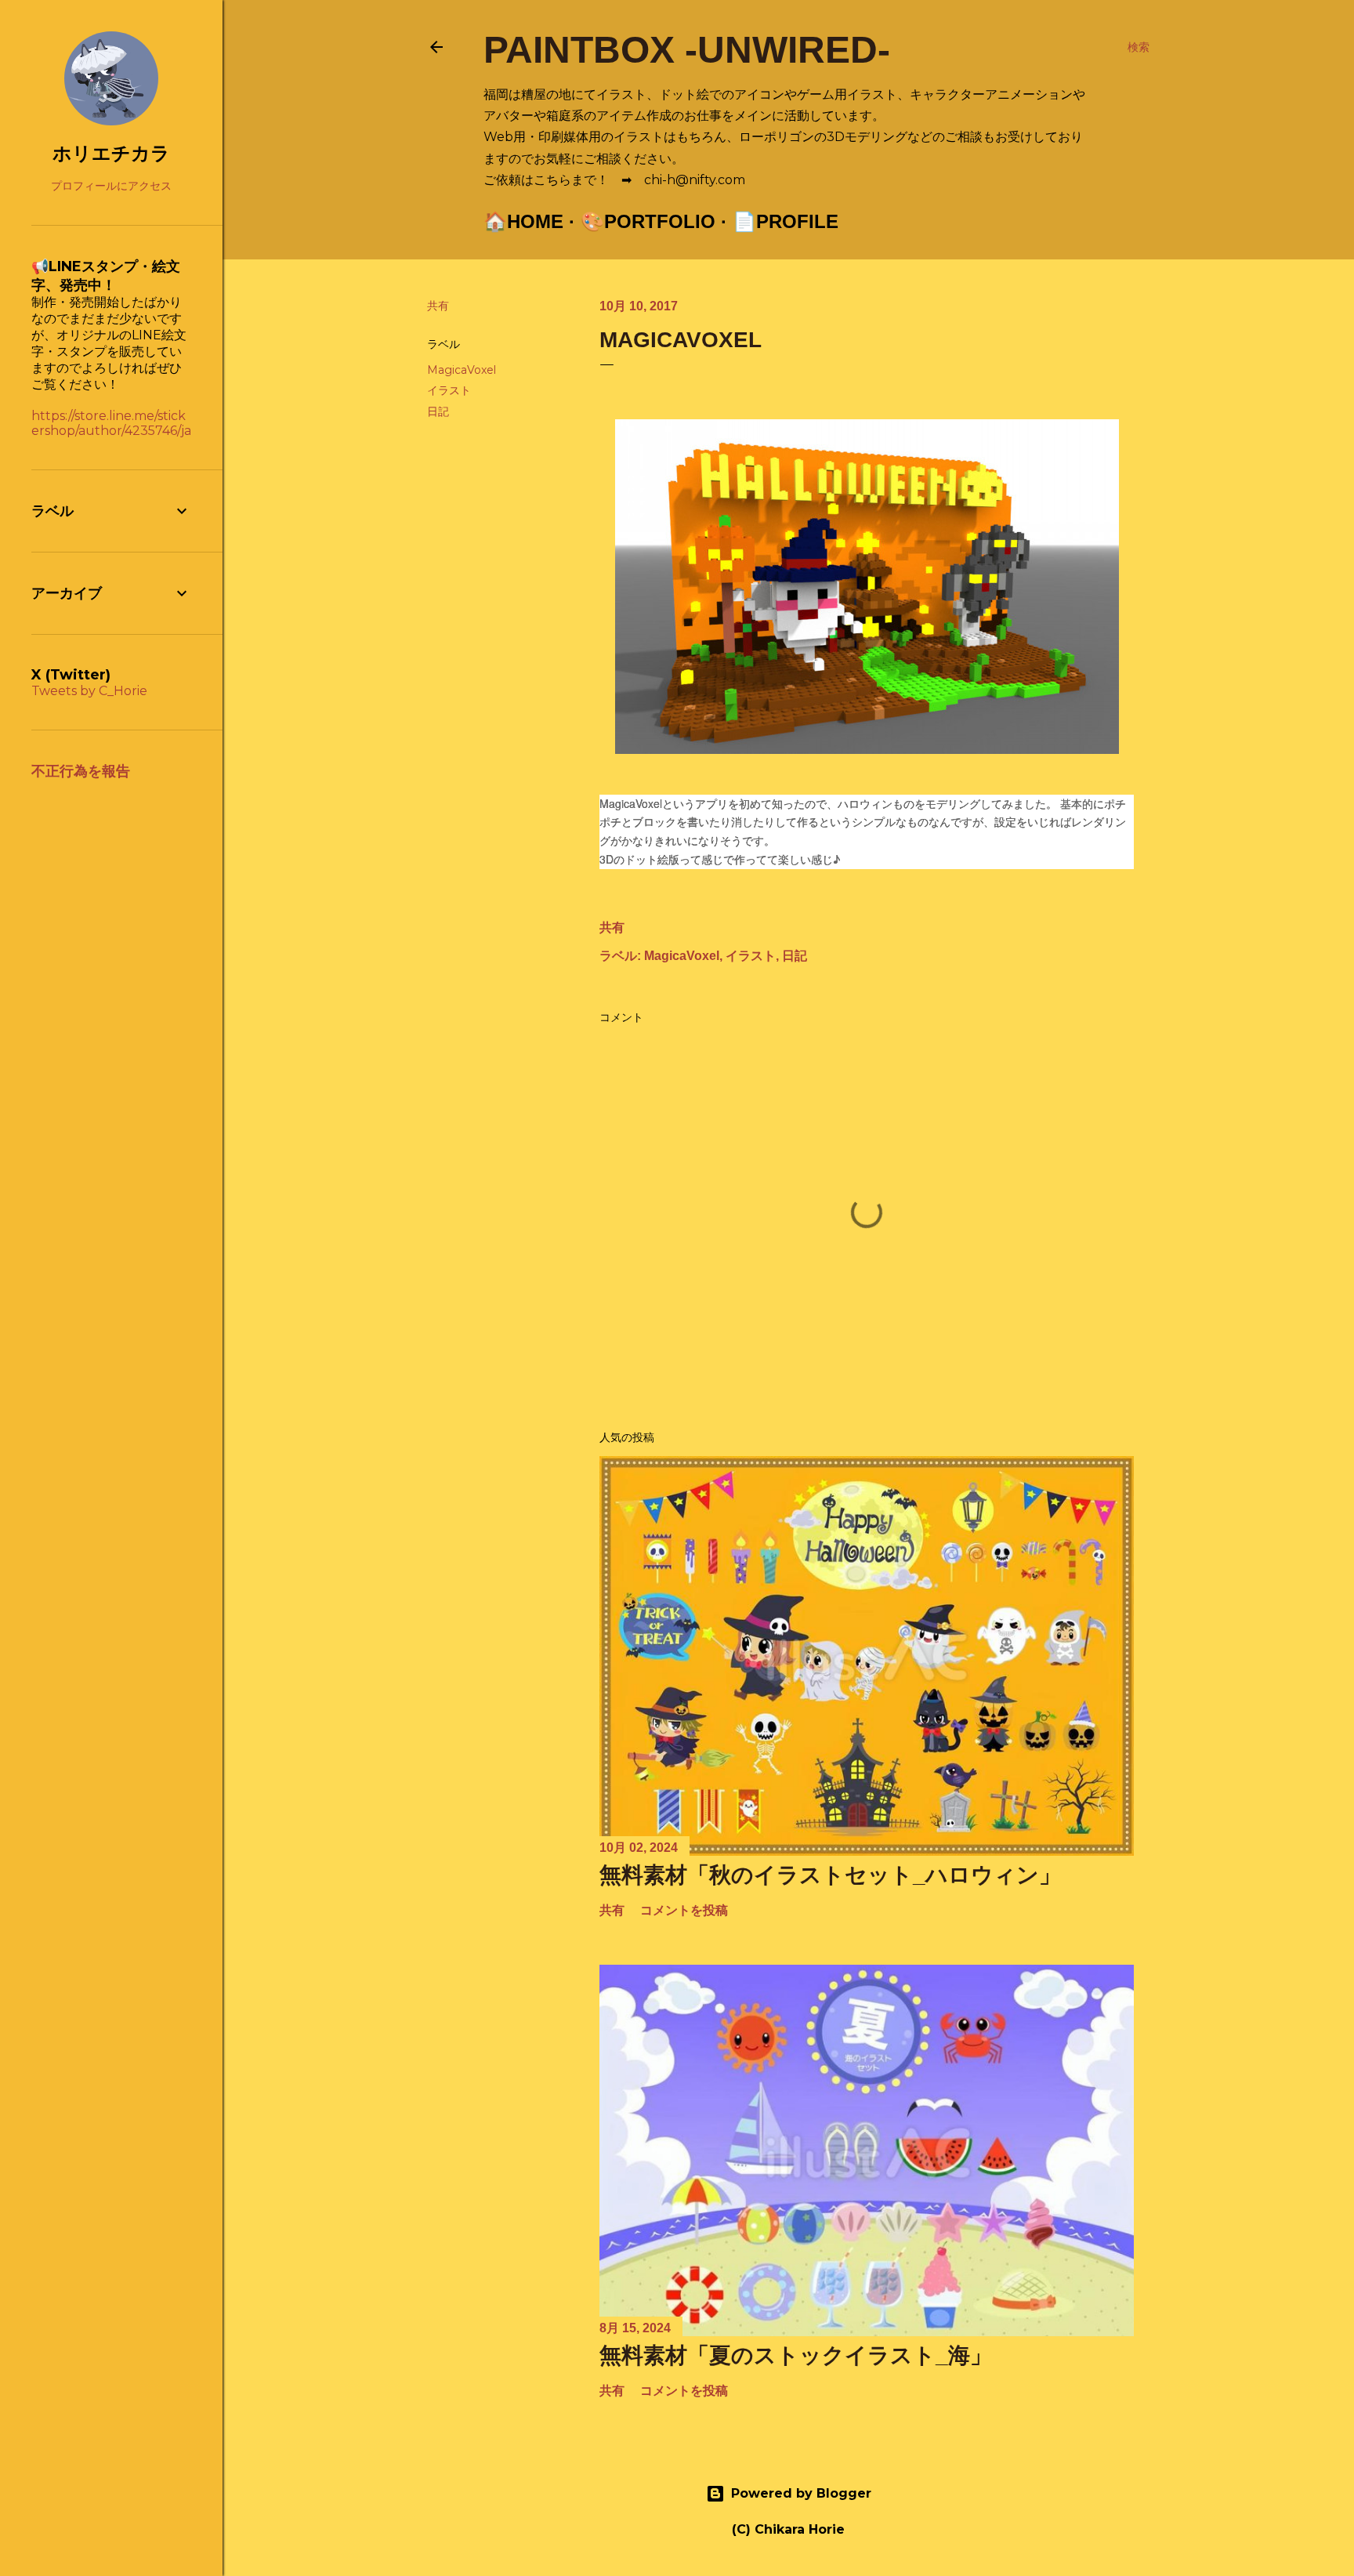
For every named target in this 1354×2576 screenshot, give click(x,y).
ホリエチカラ (111, 153)
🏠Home (523, 221)
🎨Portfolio (648, 221)
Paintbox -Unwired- (687, 50)
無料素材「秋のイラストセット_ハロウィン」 (830, 1875)
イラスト (449, 390)
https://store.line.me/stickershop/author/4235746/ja (111, 423)
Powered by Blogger (801, 2493)
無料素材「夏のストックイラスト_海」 (796, 2355)
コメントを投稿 (684, 1910)
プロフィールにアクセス (111, 186)
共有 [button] (438, 306)
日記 (438, 411)
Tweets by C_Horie (89, 691)
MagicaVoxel (462, 370)
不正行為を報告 (81, 771)
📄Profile (786, 221)
